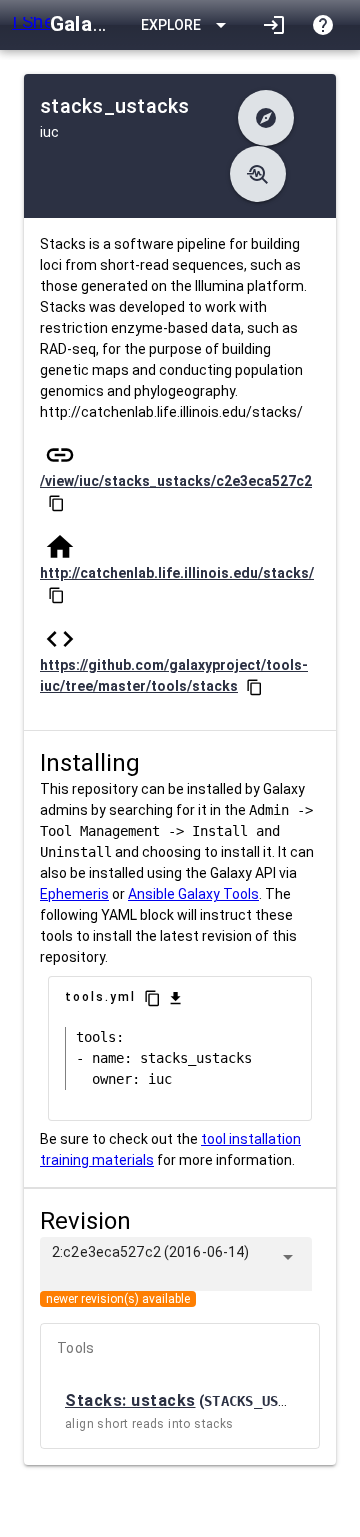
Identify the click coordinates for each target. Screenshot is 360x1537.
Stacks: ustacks (130, 1400)
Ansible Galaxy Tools (193, 894)
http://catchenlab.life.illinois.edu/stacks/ (177, 573)
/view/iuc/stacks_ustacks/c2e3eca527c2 (176, 481)
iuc (49, 132)
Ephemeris (74, 894)
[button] (266, 118)
